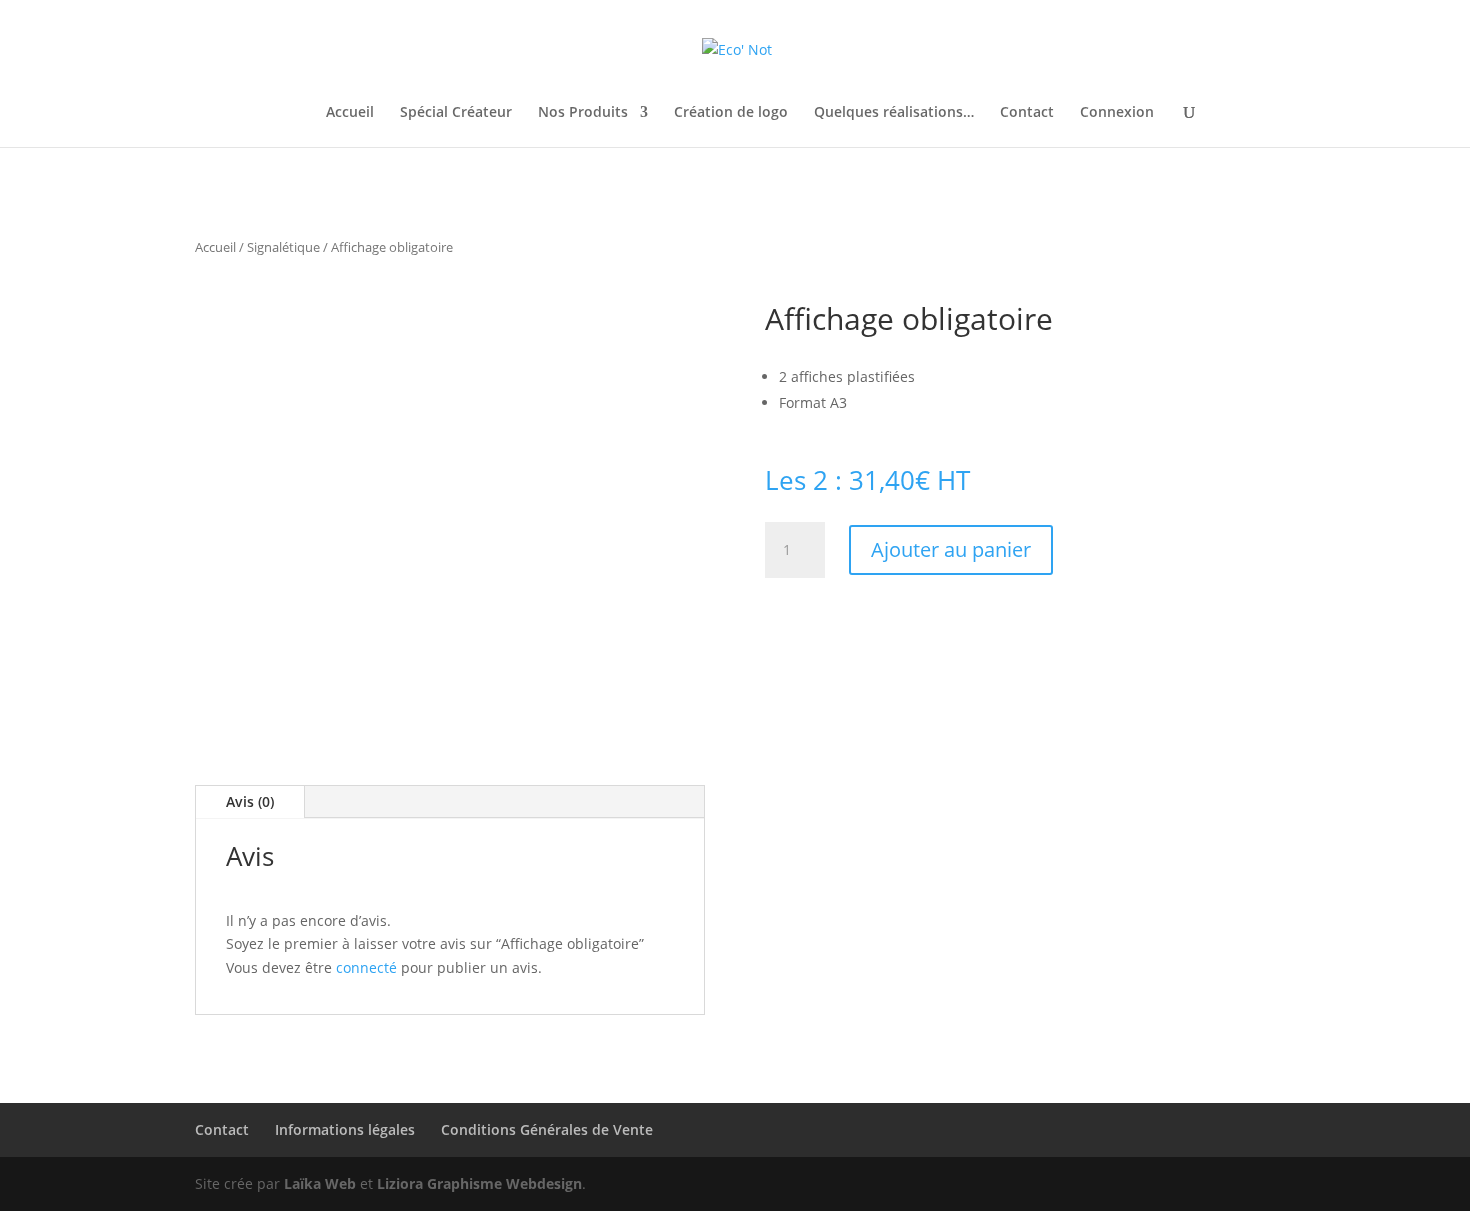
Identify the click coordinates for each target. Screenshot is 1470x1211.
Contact (1027, 113)
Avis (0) (250, 801)
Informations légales (345, 1129)
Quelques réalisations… (894, 113)
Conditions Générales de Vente (547, 1129)
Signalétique (283, 247)
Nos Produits (583, 113)
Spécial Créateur (456, 113)
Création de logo (731, 113)
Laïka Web (320, 1183)
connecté (366, 967)
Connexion (1117, 113)
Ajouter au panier (951, 549)
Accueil (350, 113)
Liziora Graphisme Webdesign (479, 1183)
